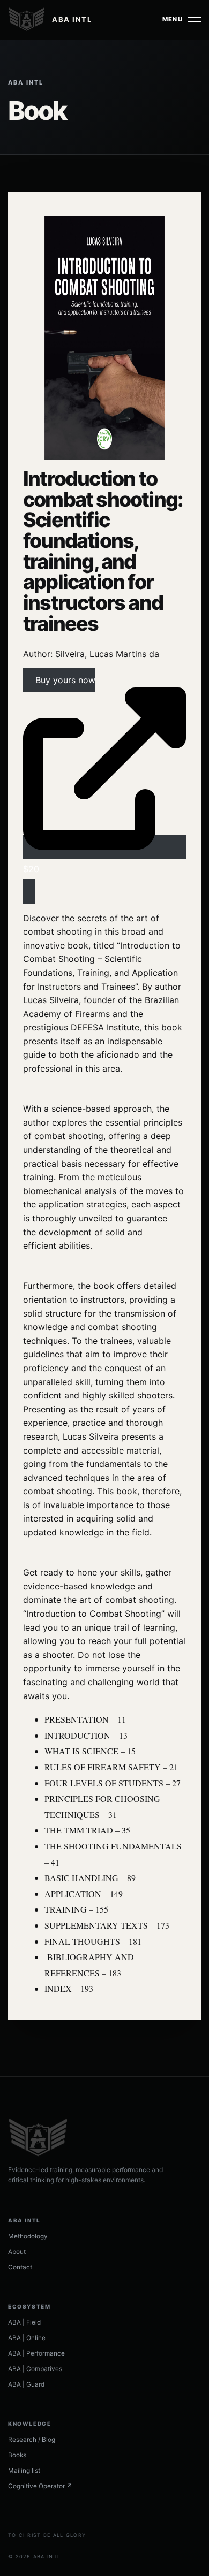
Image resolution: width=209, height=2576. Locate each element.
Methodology (28, 2236)
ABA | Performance (36, 2353)
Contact (20, 2267)
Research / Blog (32, 2440)
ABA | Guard (26, 2384)
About (17, 2252)
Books (17, 2455)
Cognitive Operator (40, 2486)
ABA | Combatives (35, 2369)
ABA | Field (24, 2322)
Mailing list (24, 2471)
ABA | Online (27, 2338)
